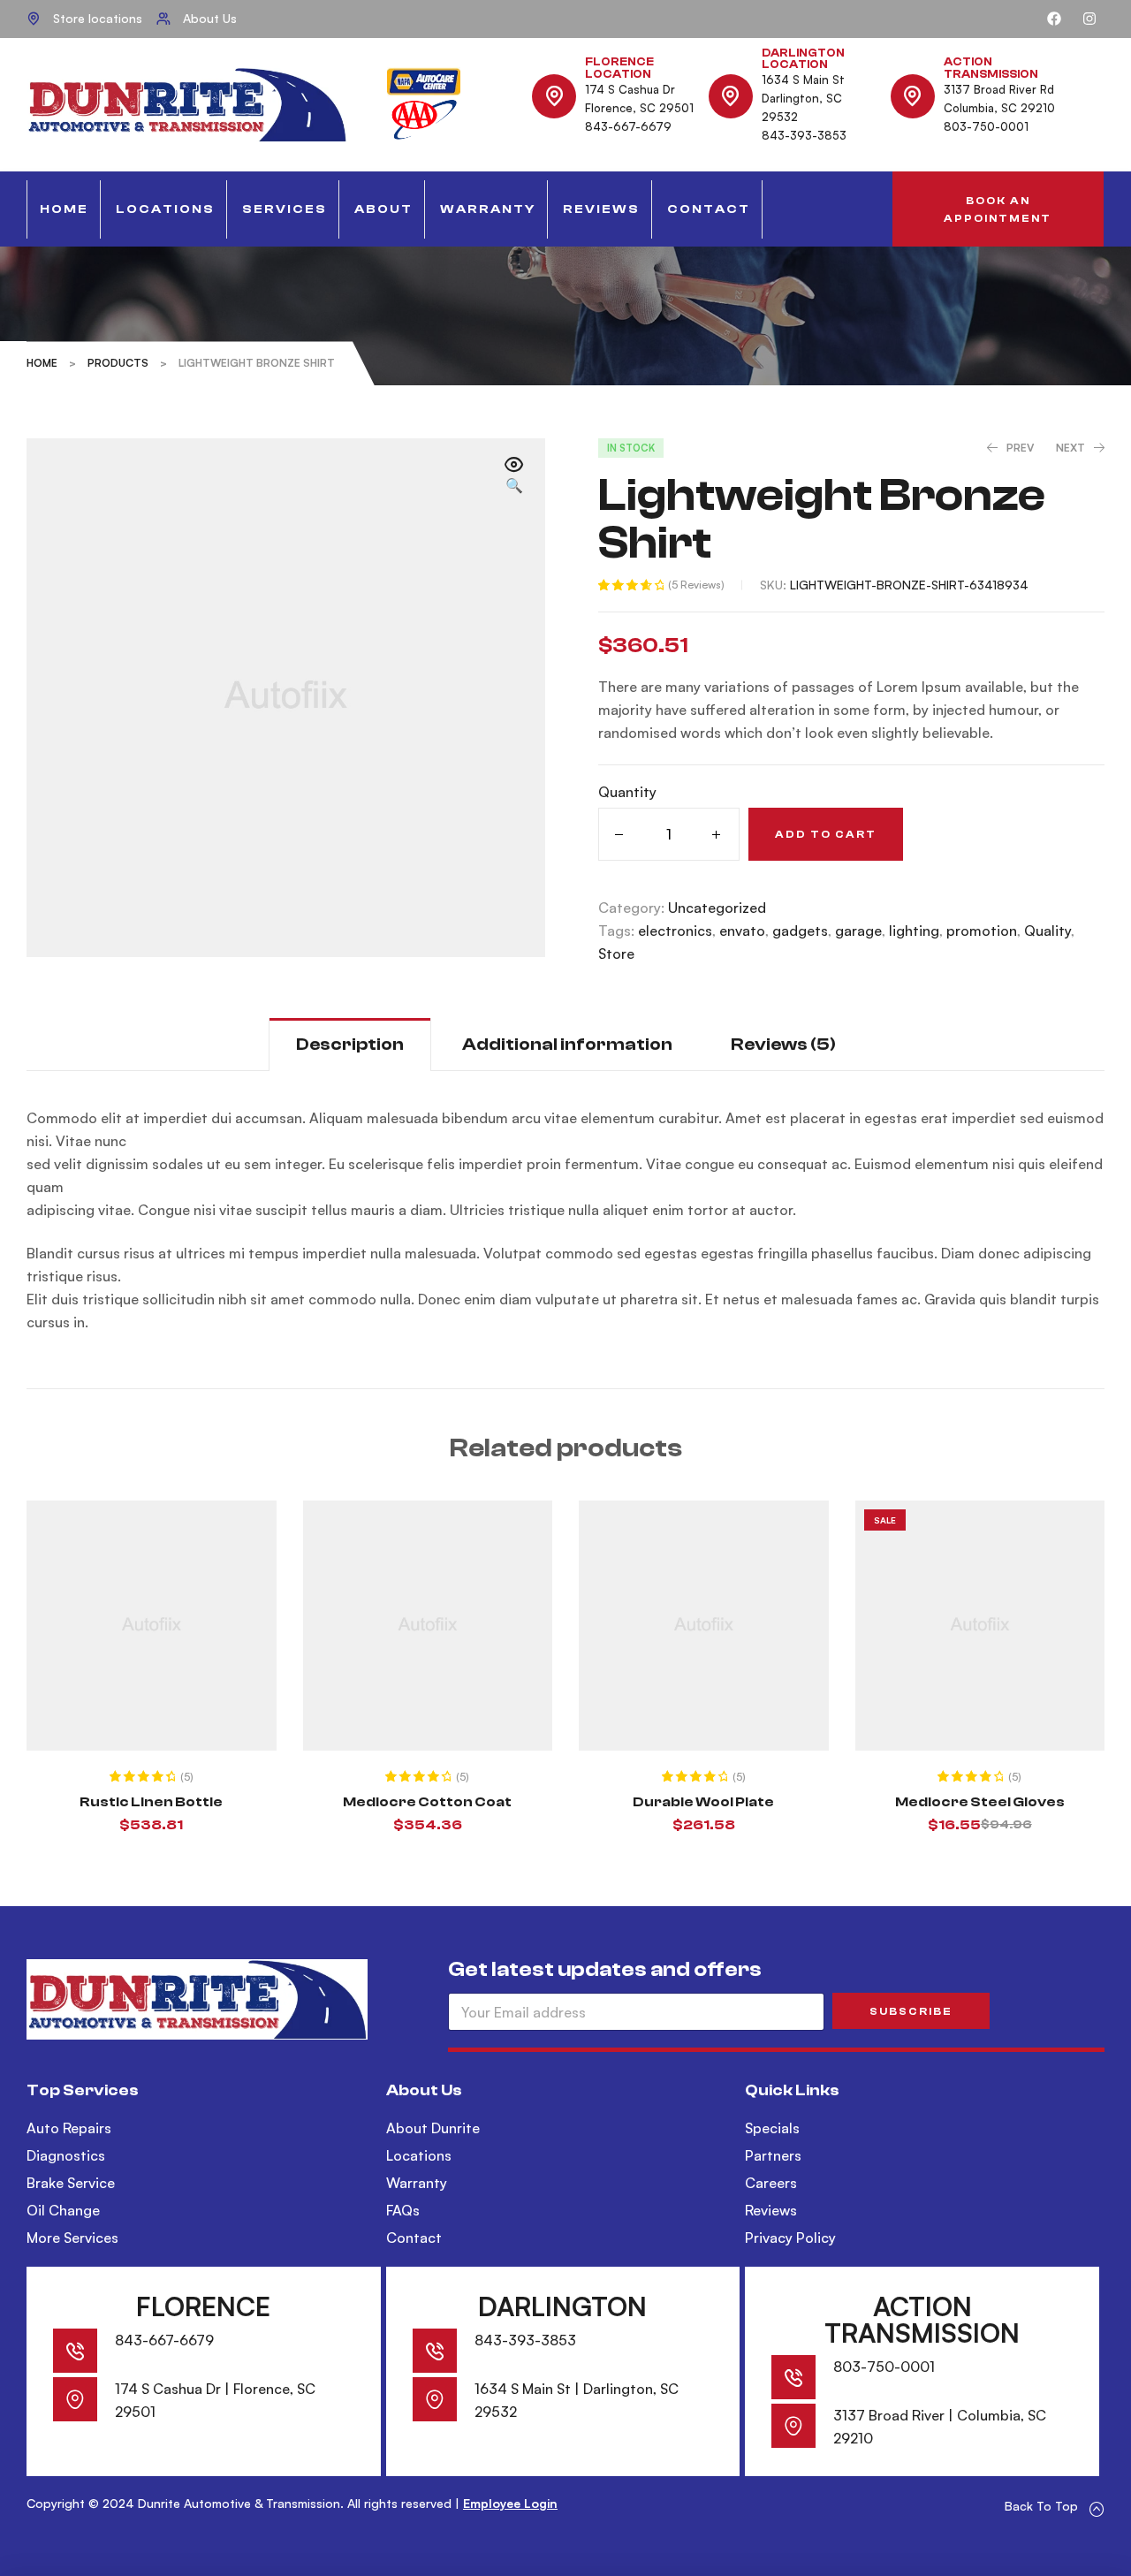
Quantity (627, 792)
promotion (982, 931)
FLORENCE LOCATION (619, 68)
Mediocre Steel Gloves (980, 1802)
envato (742, 931)
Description (350, 1044)
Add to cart (826, 834)
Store (616, 954)
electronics (675, 931)
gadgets (800, 931)
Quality (1048, 931)
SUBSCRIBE (911, 2011)
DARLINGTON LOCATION (803, 59)
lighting (914, 931)
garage (858, 931)
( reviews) (696, 585)
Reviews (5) (783, 1044)
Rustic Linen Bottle (151, 1802)
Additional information (567, 1044)
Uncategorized (717, 908)
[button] (998, 209)
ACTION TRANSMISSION (991, 68)
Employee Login (510, 2503)
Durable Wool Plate (703, 1802)
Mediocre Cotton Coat (427, 1802)
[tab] (350, 1044)
